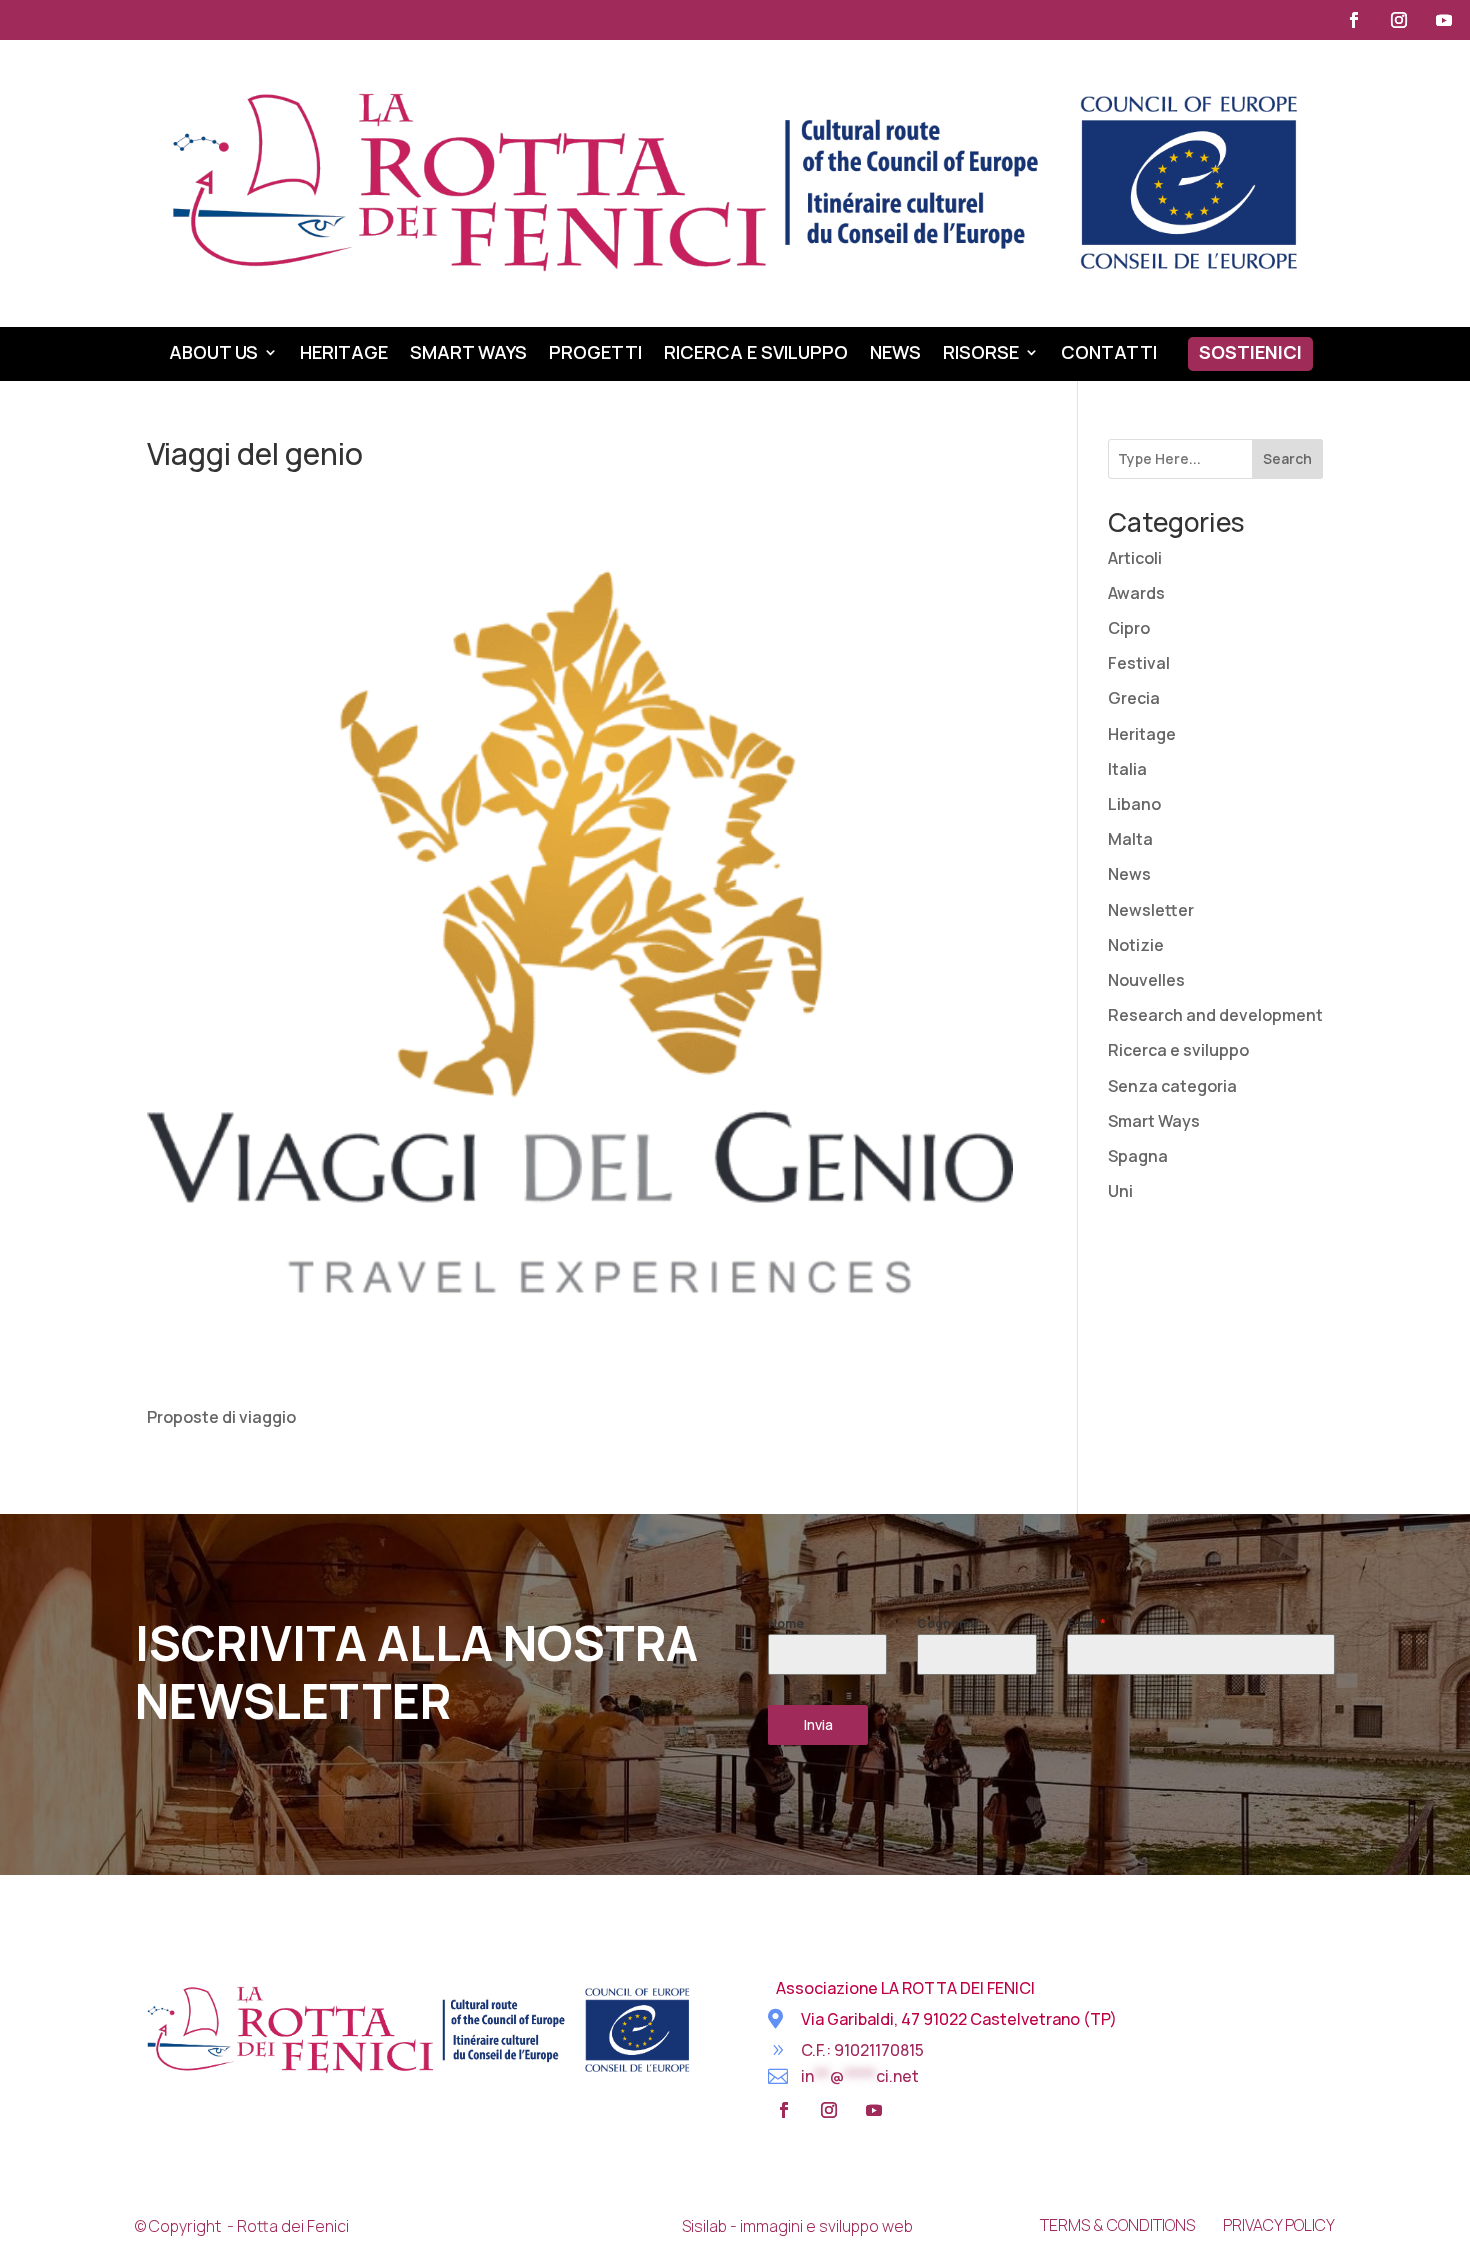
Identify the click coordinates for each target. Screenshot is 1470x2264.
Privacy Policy (1279, 2225)
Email (1086, 1623)
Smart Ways (468, 354)
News (895, 354)
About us (213, 354)
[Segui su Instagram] (1399, 20)
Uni (1120, 1191)
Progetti (595, 354)
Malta (1130, 839)
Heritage (344, 354)
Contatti (1109, 354)
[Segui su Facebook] (1354, 20)
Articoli (1135, 558)
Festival (1139, 663)
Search (1287, 458)
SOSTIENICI (1250, 354)
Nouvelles (1146, 980)
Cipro (1129, 628)
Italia (1127, 769)
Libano (1134, 804)
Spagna (1138, 1156)
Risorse (981, 354)
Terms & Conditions (1117, 2225)
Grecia (1134, 698)
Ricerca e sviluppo (756, 354)
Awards (1136, 593)
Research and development (1215, 1015)
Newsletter (1151, 910)
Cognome (947, 1623)
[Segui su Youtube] (1444, 20)
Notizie (1136, 945)
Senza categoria (1172, 1086)
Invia (818, 1724)
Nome (786, 1623)
